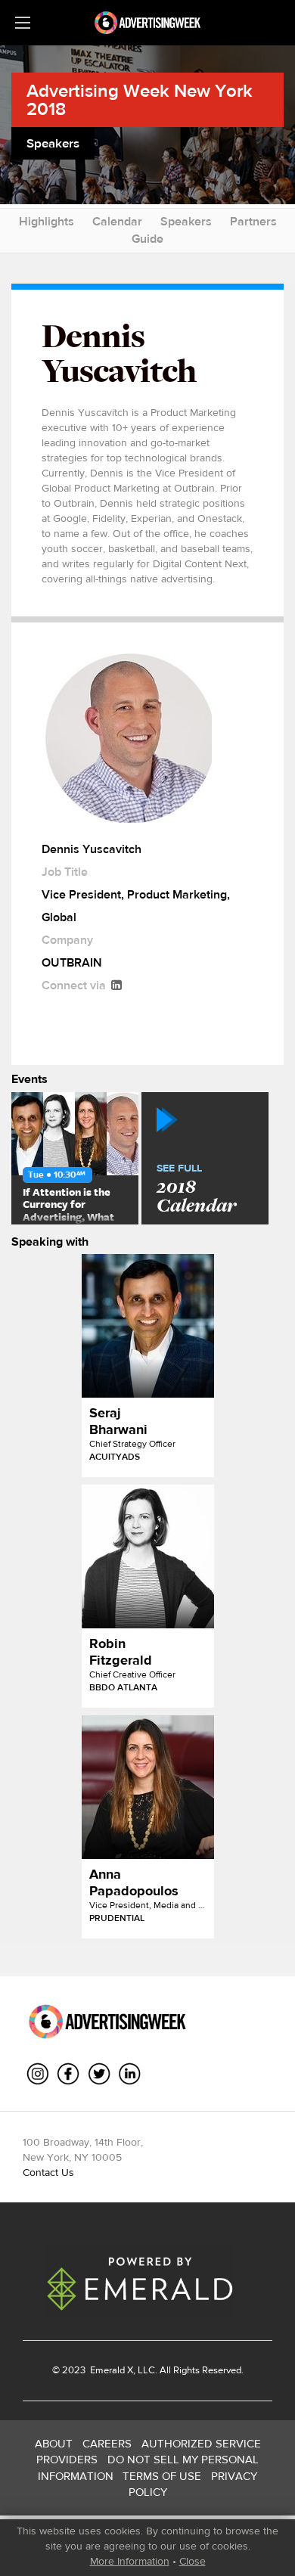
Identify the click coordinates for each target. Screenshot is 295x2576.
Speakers (186, 221)
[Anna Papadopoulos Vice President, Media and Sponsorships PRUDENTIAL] (148, 1787)
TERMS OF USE (162, 2476)
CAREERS (107, 2443)
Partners (253, 221)
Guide (147, 239)
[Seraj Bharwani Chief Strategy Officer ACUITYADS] (148, 1326)
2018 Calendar (196, 1190)
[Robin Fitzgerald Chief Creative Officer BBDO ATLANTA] (148, 1556)
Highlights (47, 221)
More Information (130, 2561)
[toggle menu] (23, 23)
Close (193, 2561)
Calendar (117, 221)
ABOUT (54, 2443)
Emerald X (110, 2370)
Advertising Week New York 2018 (140, 99)
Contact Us (48, 2172)
